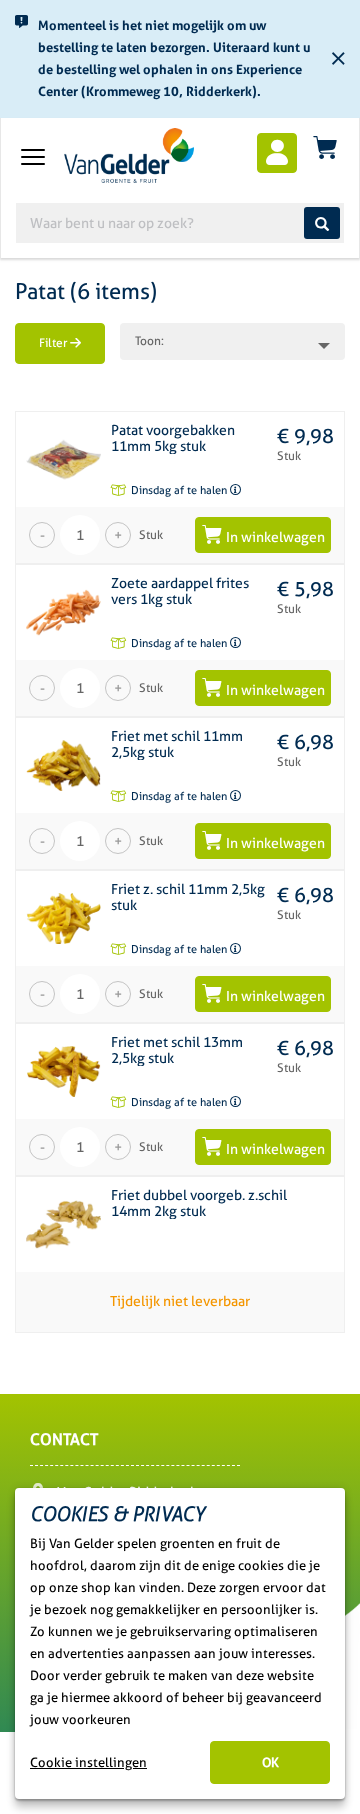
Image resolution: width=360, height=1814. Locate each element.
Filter (54, 343)
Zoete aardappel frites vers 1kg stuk (180, 591)
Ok (270, 1762)
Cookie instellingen (88, 1762)
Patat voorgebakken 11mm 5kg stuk (173, 438)
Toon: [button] (149, 341)
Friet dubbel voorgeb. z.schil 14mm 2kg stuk (199, 1203)
